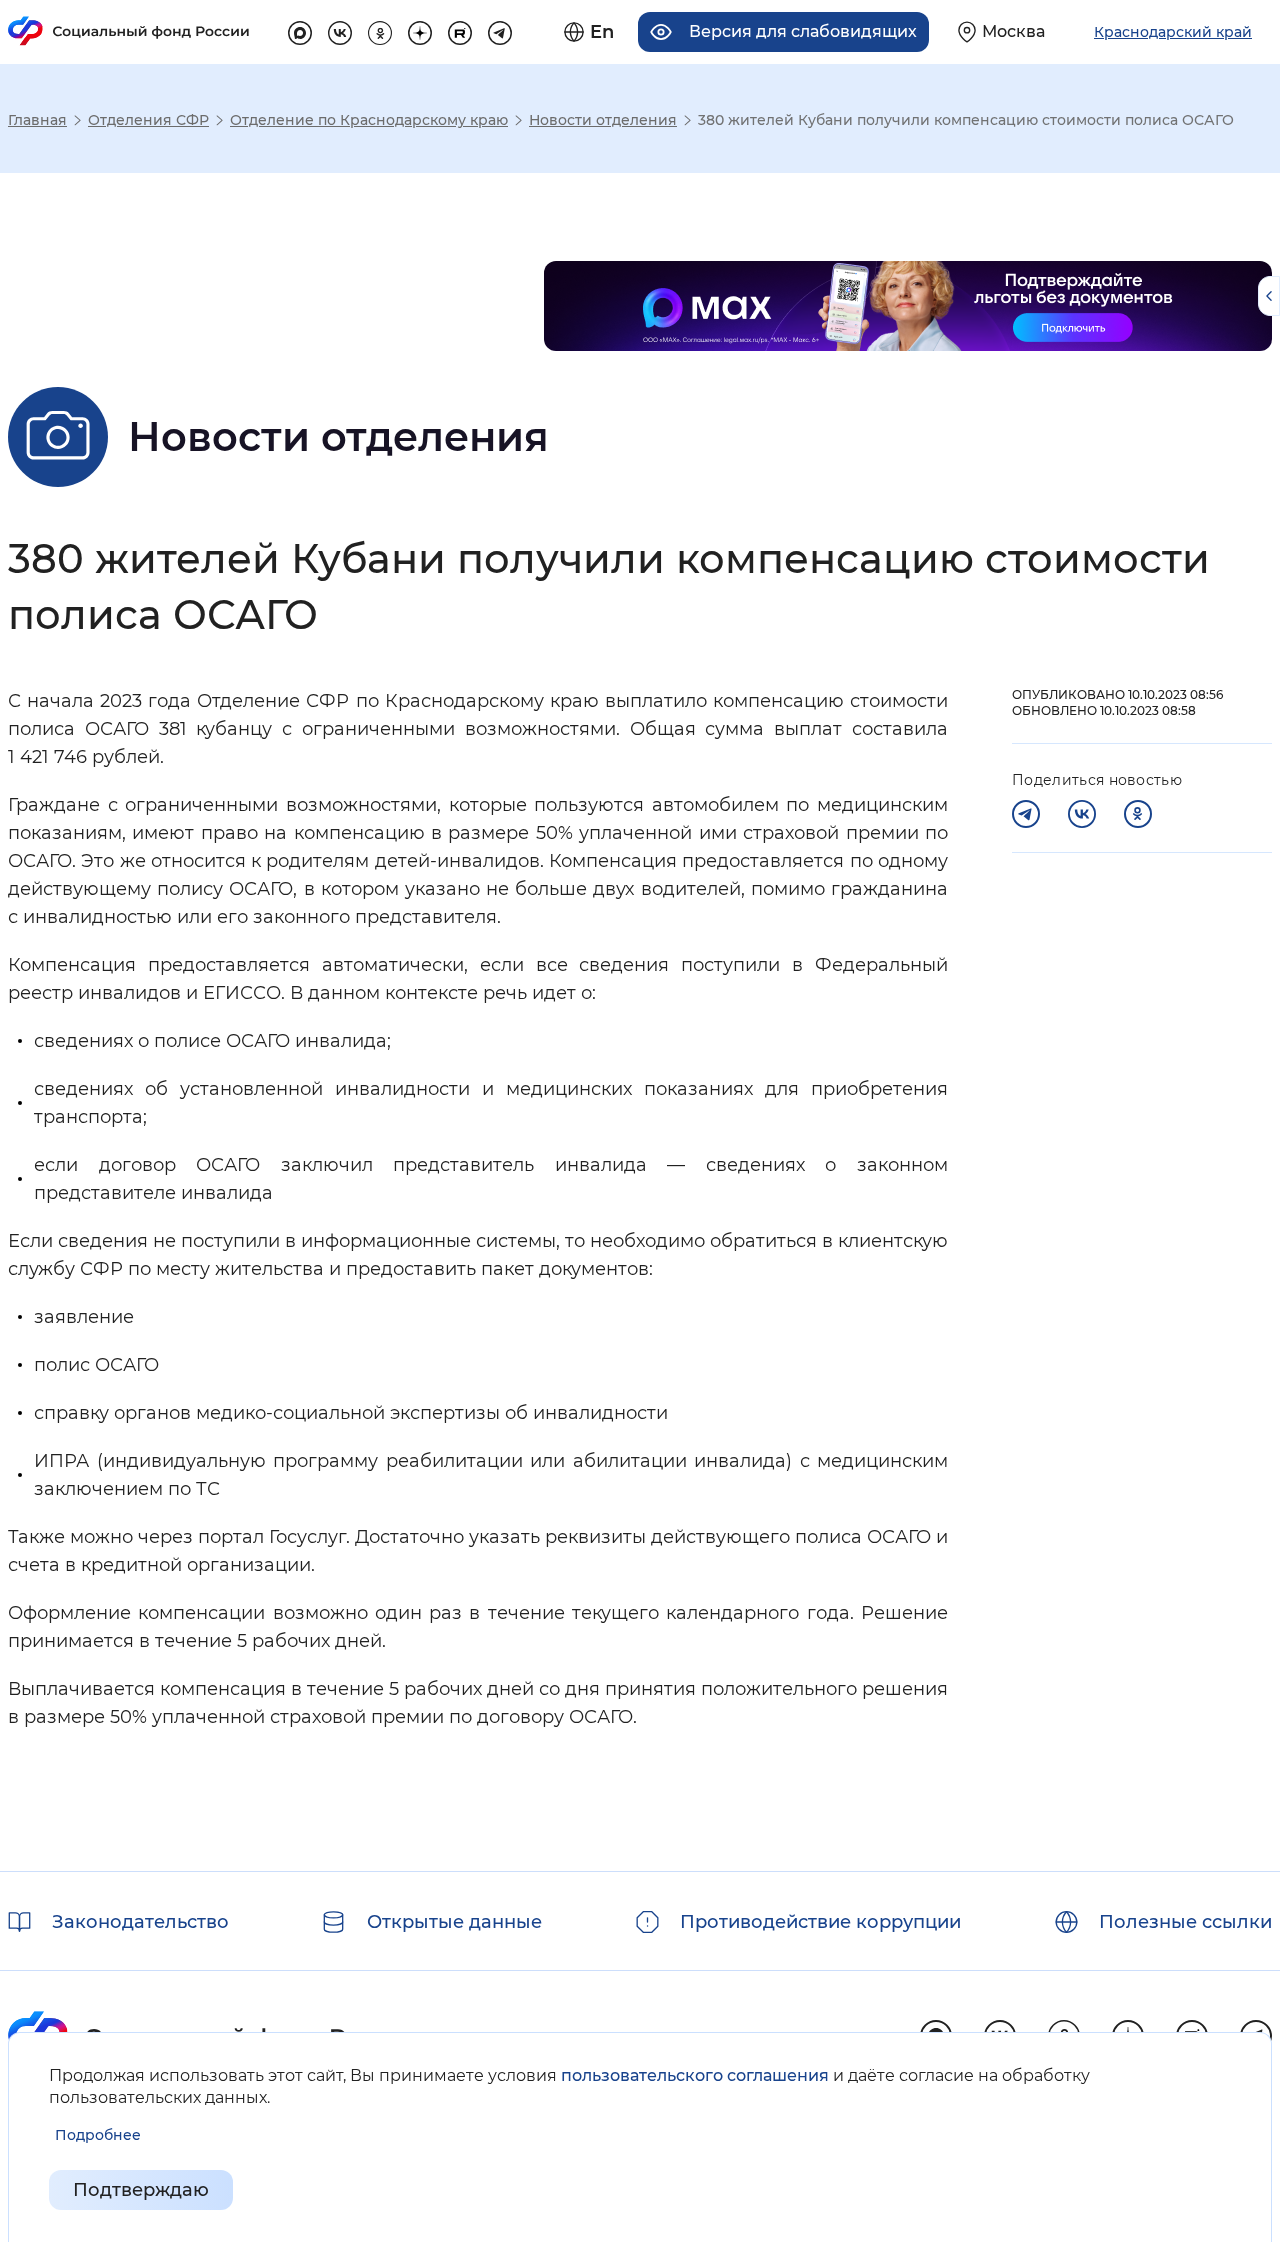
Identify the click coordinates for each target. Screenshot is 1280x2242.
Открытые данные (454, 1922)
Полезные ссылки (1185, 1922)
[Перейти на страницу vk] (340, 30)
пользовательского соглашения (695, 2075)
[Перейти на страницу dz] (420, 30)
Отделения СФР (148, 120)
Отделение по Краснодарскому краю (369, 120)
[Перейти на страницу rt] (460, 30)
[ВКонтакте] (1082, 814)
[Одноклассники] (1138, 814)
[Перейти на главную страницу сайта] (129, 31)
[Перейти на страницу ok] (380, 30)
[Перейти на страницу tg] (500, 30)
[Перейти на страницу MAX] (300, 30)
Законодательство (140, 1922)
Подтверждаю (141, 2190)
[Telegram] (1026, 814)
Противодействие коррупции (820, 1922)
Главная (37, 120)
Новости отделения (603, 120)
